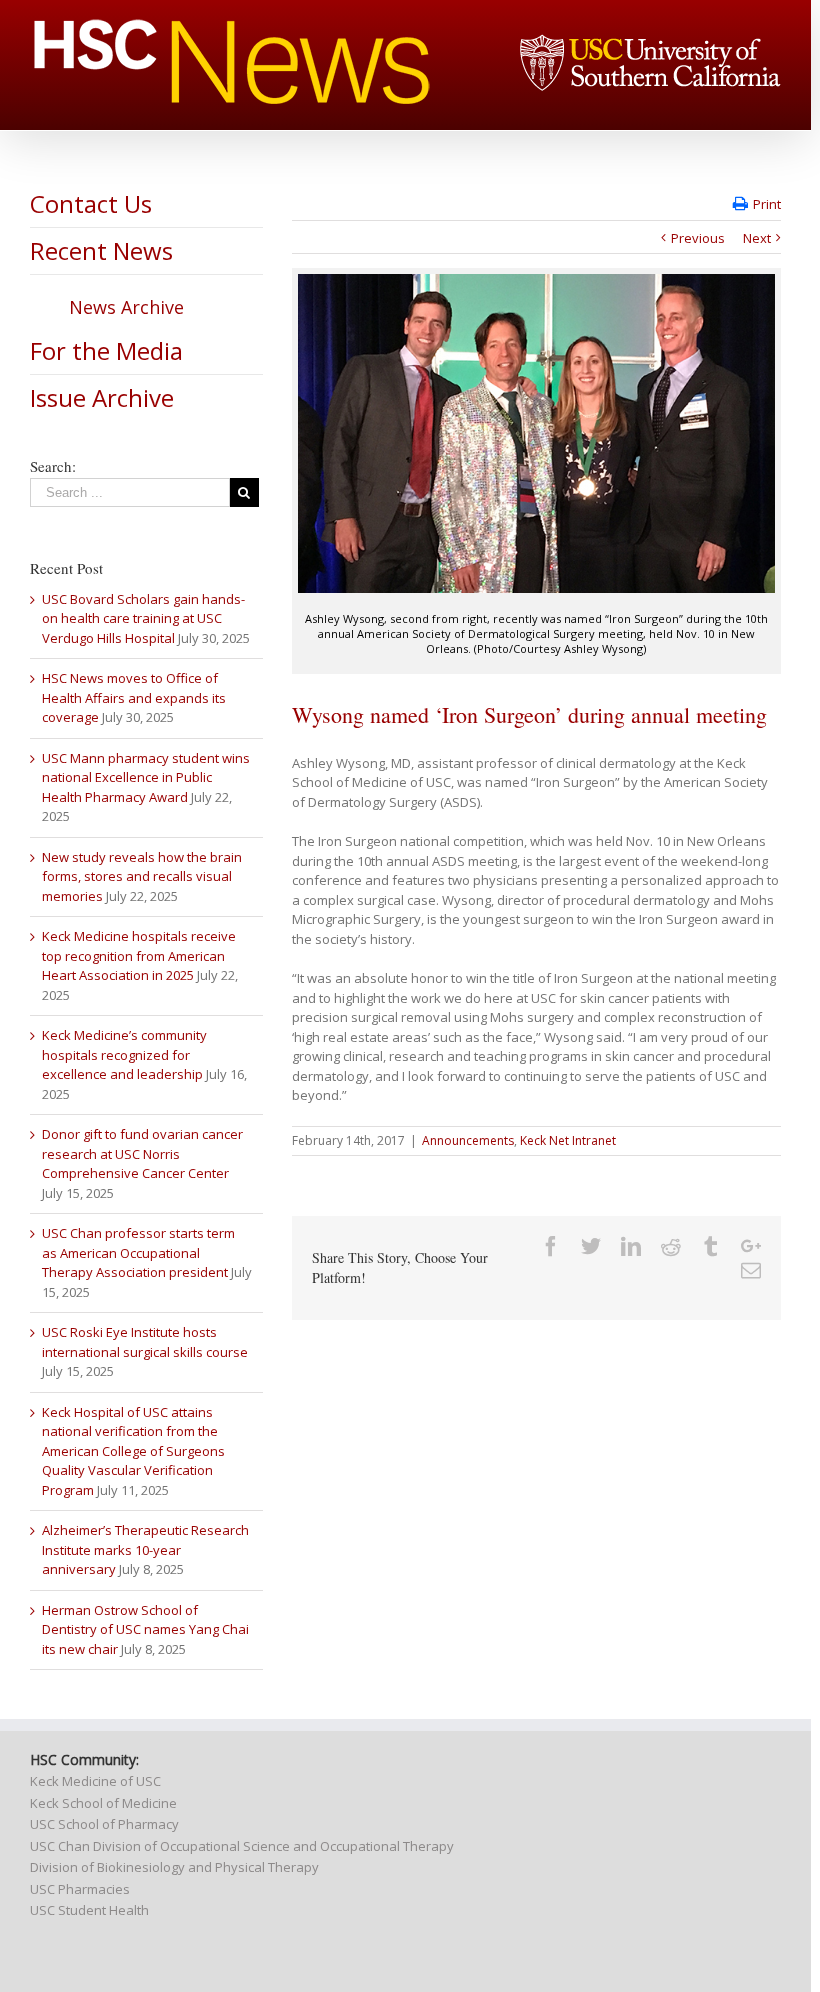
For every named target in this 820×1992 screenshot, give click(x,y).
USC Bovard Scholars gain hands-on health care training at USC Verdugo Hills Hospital (143, 618)
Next (757, 238)
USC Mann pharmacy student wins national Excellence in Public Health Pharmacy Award (146, 777)
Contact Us (91, 203)
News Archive (126, 307)
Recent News (101, 250)
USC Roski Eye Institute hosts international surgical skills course (145, 1342)
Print (767, 204)
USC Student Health (89, 1910)
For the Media (106, 350)
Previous (698, 238)
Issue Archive (102, 397)
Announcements (468, 1140)
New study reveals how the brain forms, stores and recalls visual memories (142, 876)
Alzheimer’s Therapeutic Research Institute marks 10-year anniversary (145, 1549)
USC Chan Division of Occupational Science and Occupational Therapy (242, 1846)
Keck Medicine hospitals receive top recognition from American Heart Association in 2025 (139, 955)
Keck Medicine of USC (95, 1781)
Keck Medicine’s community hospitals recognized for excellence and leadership (124, 1054)
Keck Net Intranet (568, 1140)
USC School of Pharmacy (104, 1824)
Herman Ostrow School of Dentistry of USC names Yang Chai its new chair (145, 1629)
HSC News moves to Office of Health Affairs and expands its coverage (134, 697)
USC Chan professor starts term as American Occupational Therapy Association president (138, 1252)
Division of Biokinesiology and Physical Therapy (174, 1867)
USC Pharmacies (80, 1889)
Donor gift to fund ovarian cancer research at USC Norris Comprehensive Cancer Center (142, 1153)
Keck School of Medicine (103, 1803)
